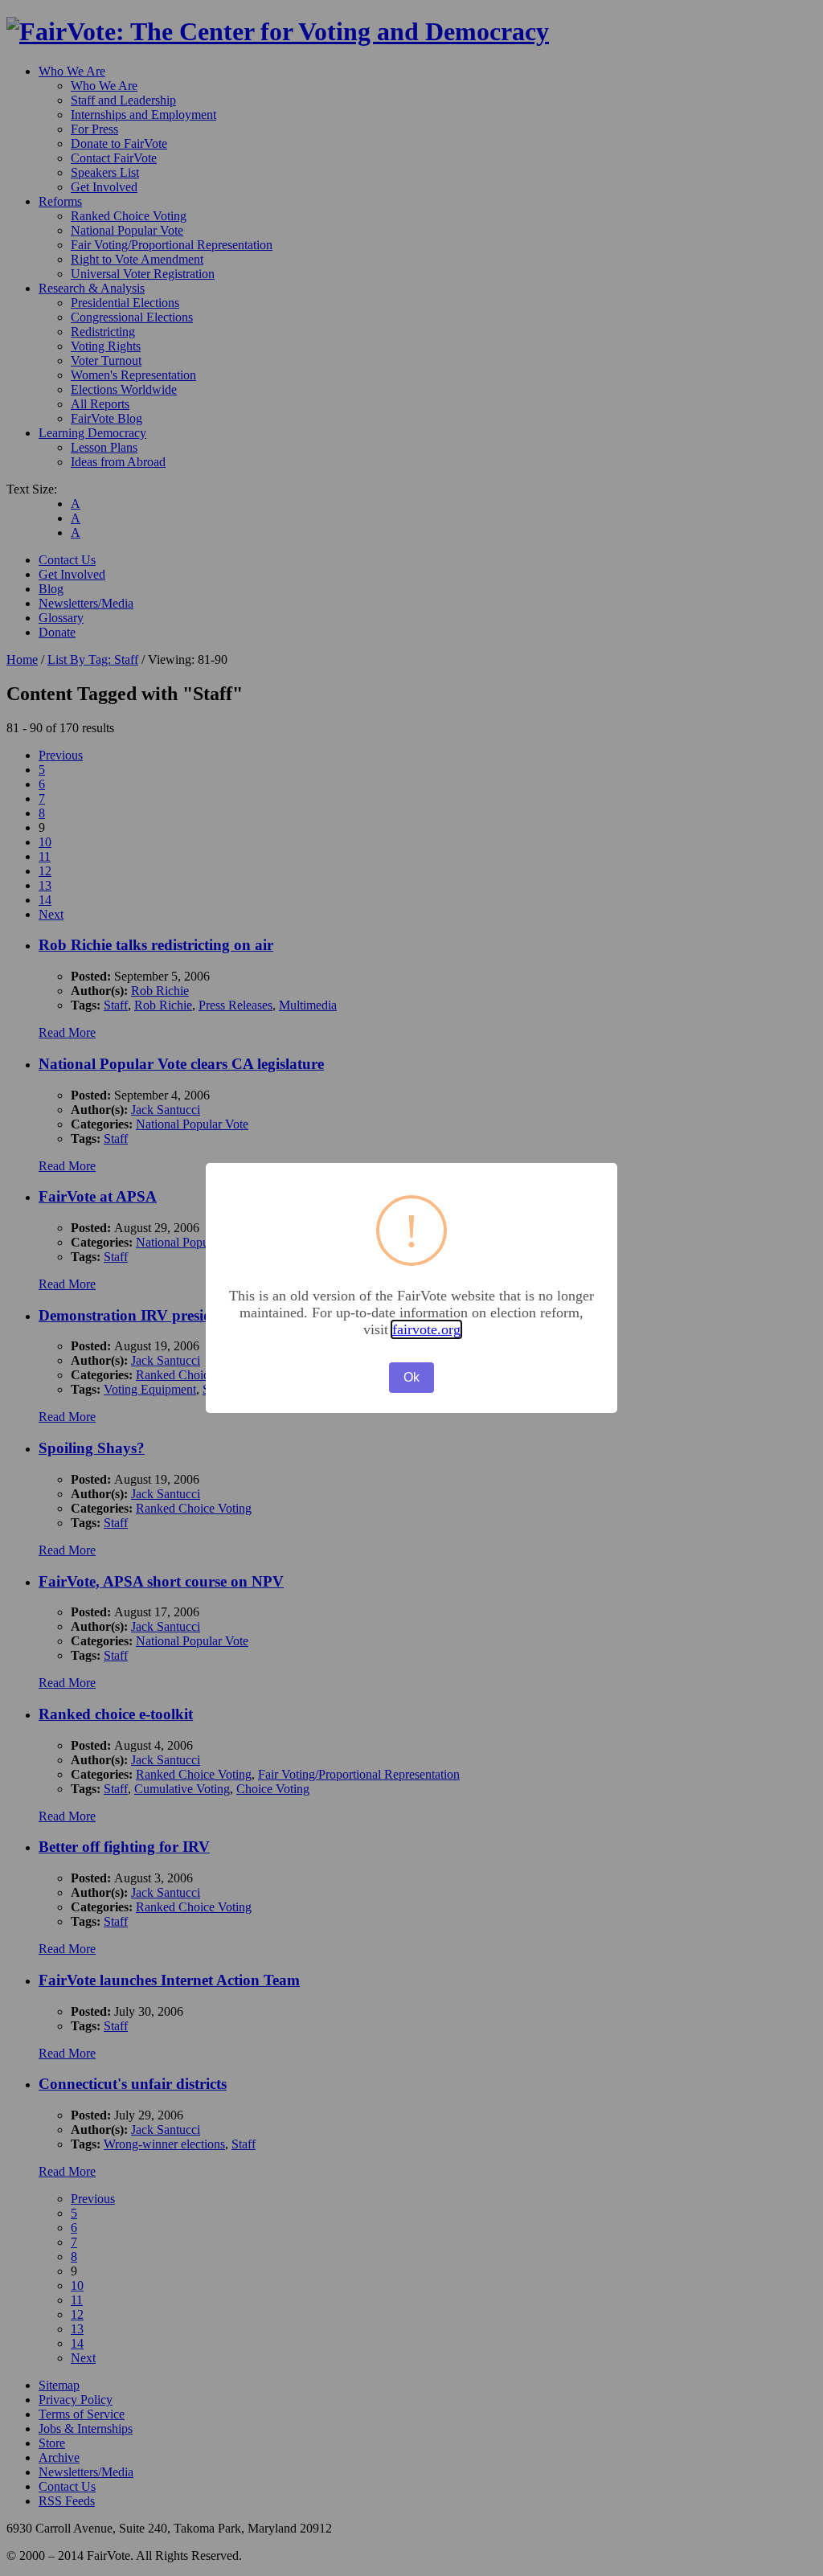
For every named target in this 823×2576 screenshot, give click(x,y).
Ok (411, 1377)
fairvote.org (426, 1329)
